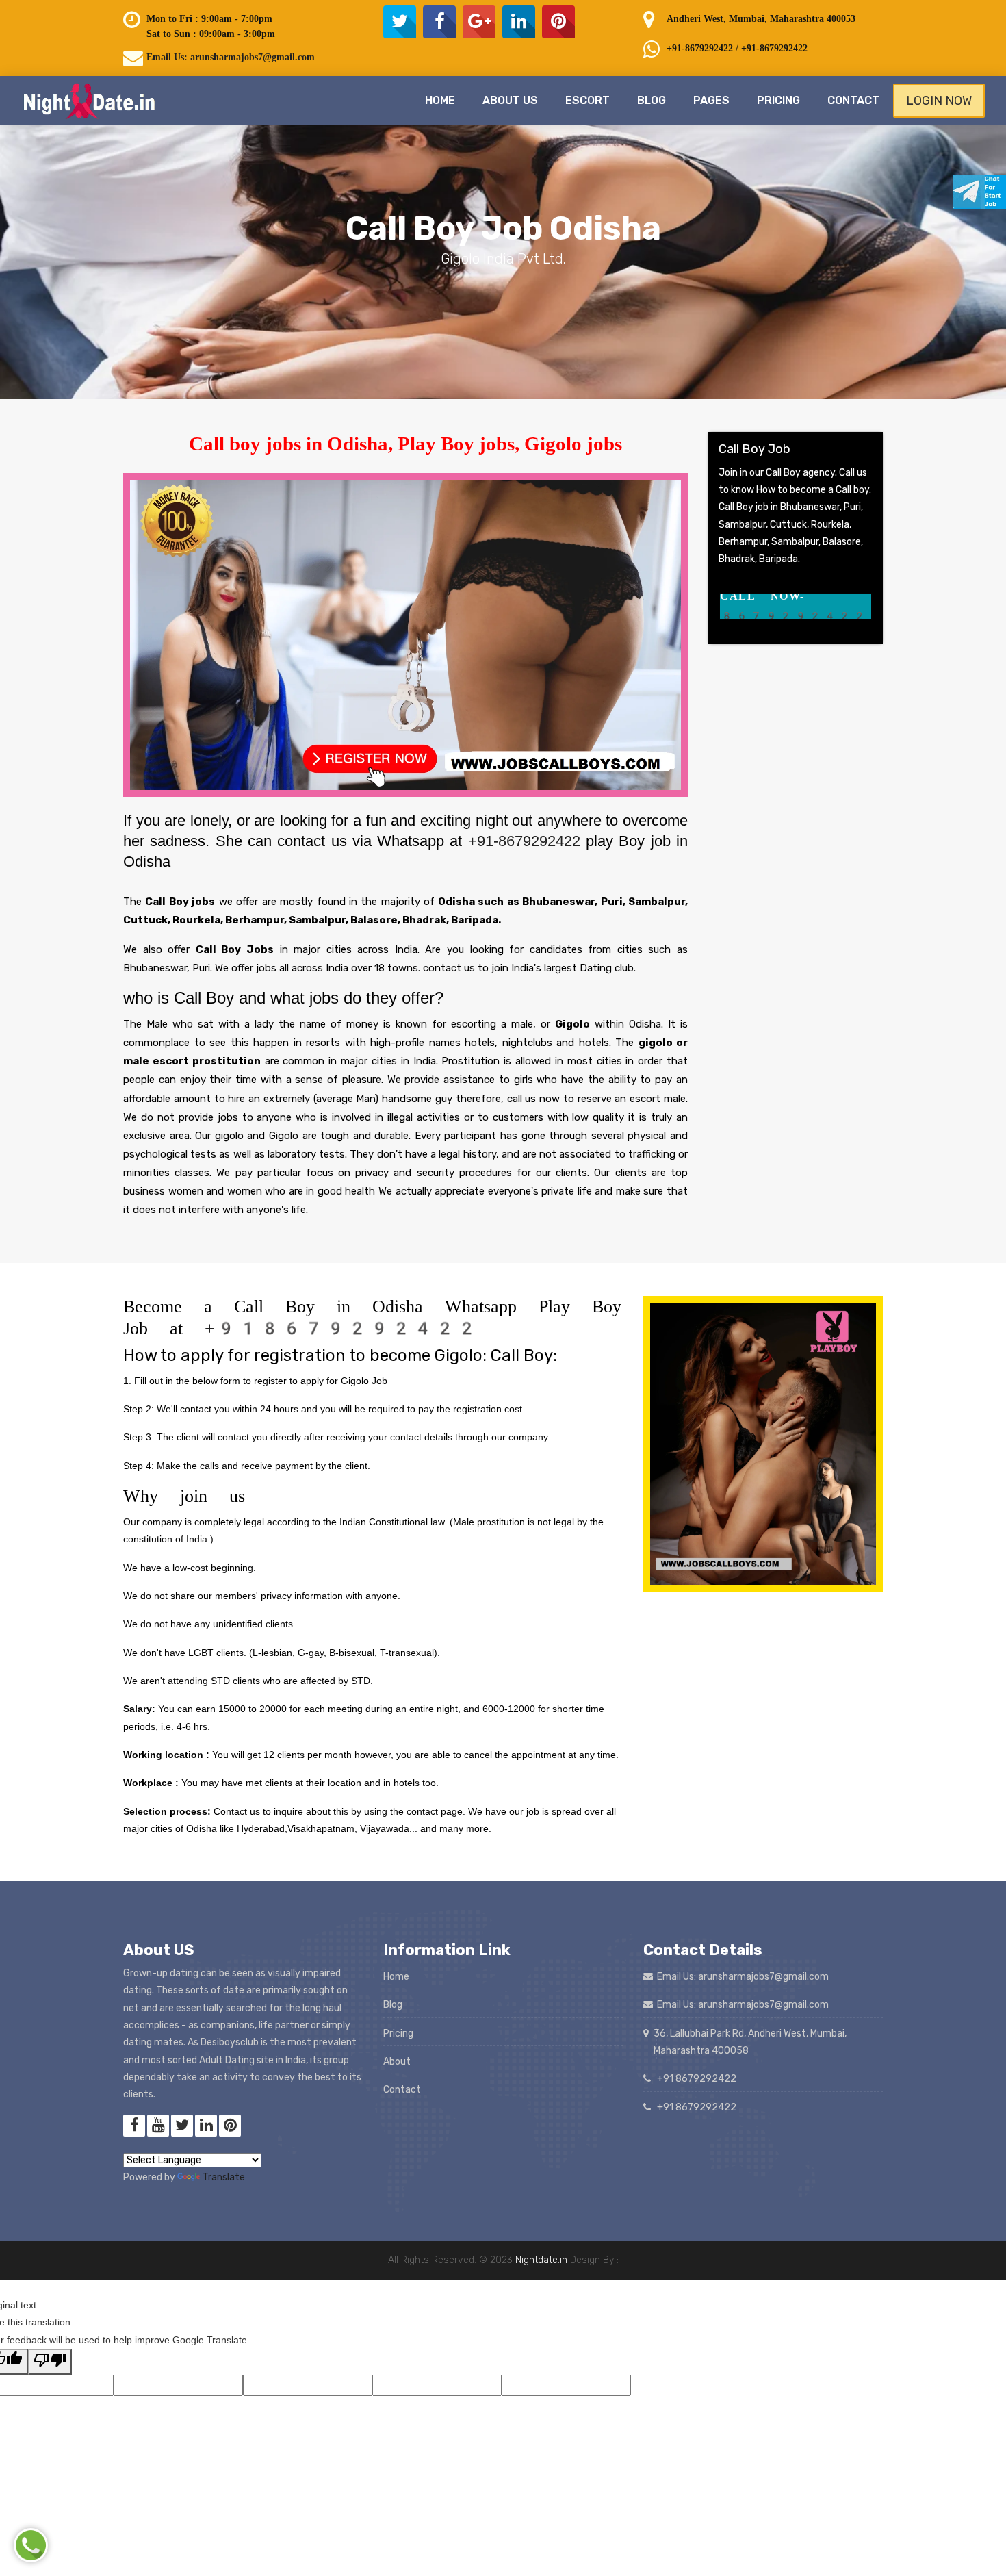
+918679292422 (341, 1328)
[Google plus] (479, 22)
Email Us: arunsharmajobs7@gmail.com (231, 57)
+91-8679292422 (527, 841)
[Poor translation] (50, 2362)
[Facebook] (439, 22)
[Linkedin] (519, 22)
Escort (588, 100)
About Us (510, 100)
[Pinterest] (558, 22)
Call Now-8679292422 (794, 606)
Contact (853, 100)
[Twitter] (400, 22)
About (397, 2062)
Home (440, 100)
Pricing (778, 100)
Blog (652, 100)
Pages (711, 100)
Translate (224, 2177)
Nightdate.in (541, 2260)
